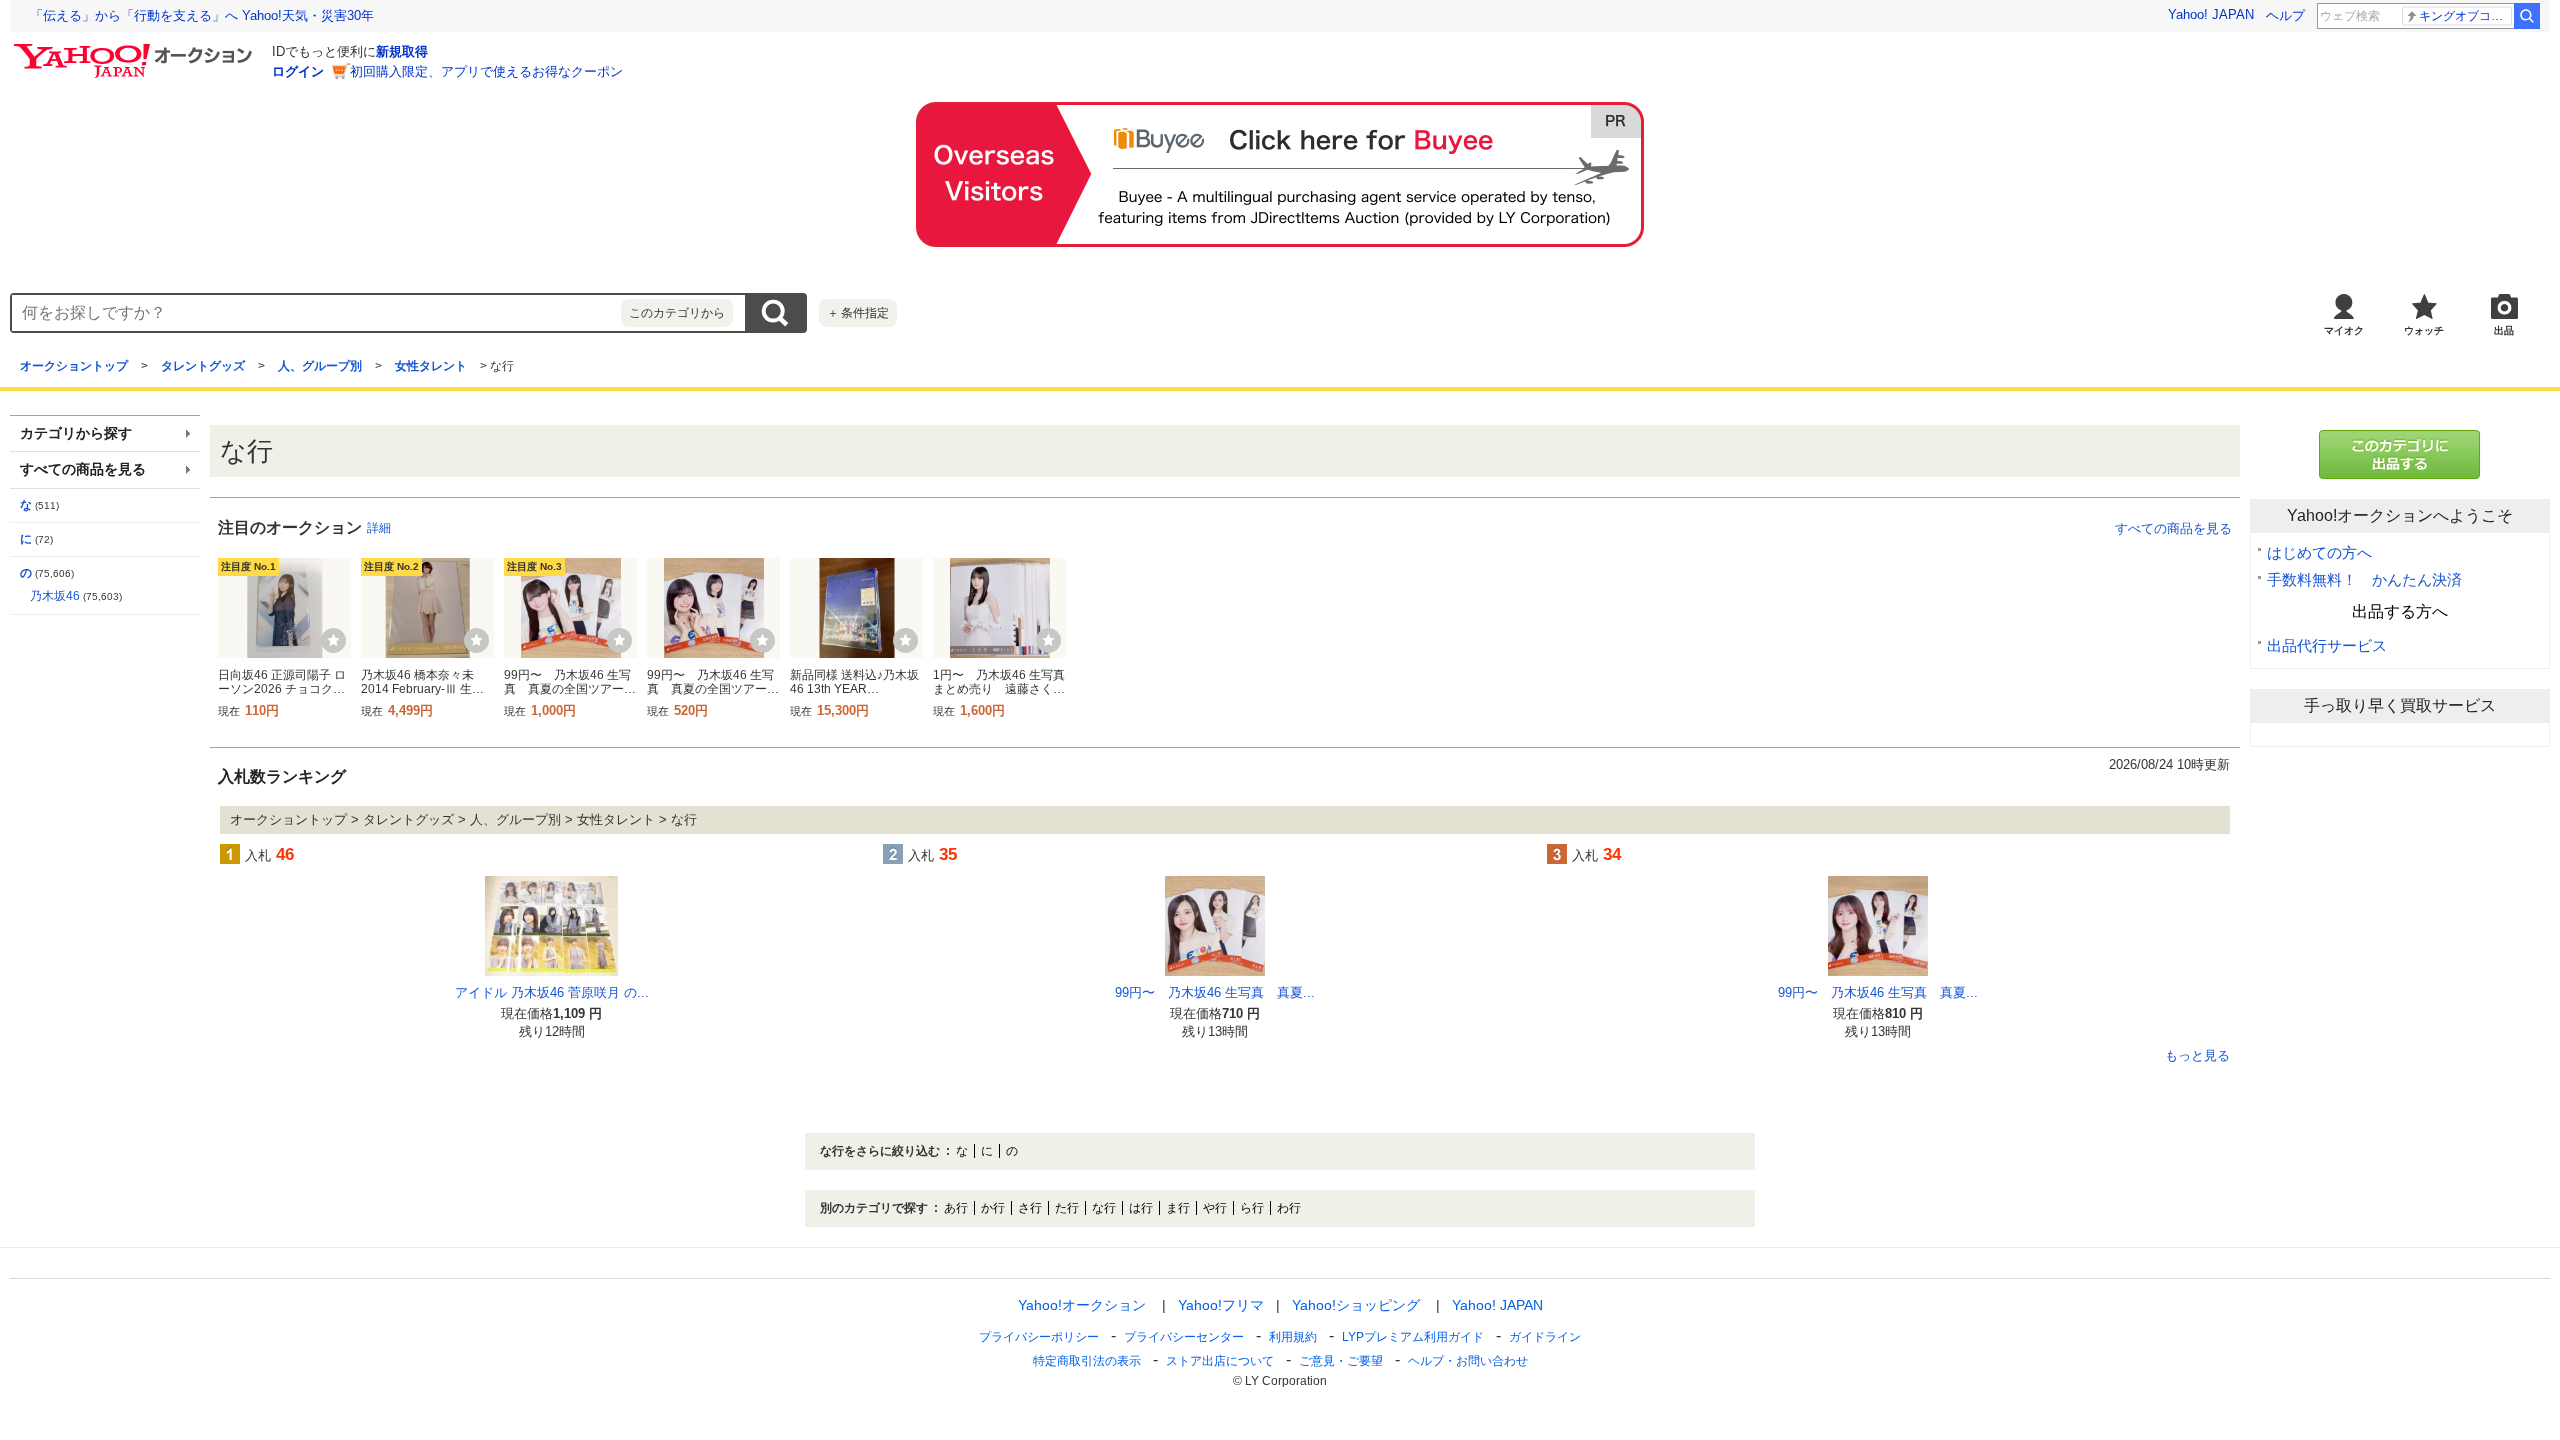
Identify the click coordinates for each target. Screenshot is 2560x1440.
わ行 (1289, 1208)
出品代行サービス (2327, 645)
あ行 (956, 1208)
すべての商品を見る (2173, 528)
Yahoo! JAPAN (2211, 14)
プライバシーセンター (1184, 1337)
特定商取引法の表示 (1087, 1361)
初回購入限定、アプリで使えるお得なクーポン (486, 71)
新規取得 (402, 51)
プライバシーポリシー (1039, 1337)
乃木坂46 (55, 596)
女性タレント (431, 366)
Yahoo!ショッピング (1356, 1305)
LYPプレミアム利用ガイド (1413, 1337)
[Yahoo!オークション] (136, 49)
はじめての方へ (2319, 552)
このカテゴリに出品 (2400, 454)
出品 (2504, 330)
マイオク (2344, 330)
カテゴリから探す (76, 433)
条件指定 (858, 313)
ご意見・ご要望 (1341, 1361)
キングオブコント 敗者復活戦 (2465, 16)
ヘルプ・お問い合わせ (1468, 1361)
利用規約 (1293, 1337)
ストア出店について (1220, 1361)
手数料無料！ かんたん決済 (2364, 579)
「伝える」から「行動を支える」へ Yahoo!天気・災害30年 (202, 15)
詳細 (379, 528)
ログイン (298, 71)
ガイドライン (1545, 1337)
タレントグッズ (203, 366)
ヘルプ (2285, 15)
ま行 (1178, 1208)
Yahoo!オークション (1082, 1305)
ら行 (1252, 1208)
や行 (1215, 1208)
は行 (1141, 1208)
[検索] (2527, 16)
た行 (1067, 1208)
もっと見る (2197, 1056)
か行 (993, 1208)
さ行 (1030, 1208)
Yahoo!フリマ (1221, 1305)
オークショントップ (74, 366)
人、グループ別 (320, 366)
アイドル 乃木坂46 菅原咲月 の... (552, 992)
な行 (1104, 1208)
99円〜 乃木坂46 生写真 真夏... (1215, 992)
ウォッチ (2424, 330)
